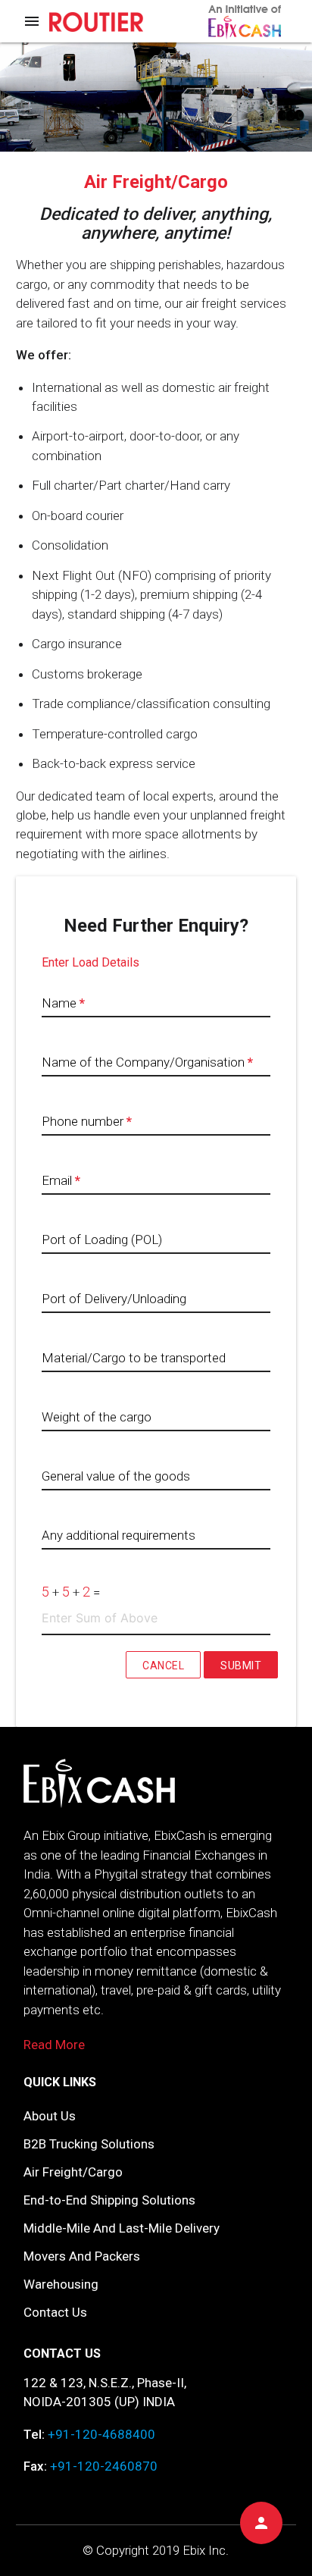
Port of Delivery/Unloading (114, 1299)
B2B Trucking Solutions (89, 2144)
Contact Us (55, 2312)
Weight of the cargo (97, 1417)
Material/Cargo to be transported (134, 1358)
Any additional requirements (119, 1535)
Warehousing (61, 2284)
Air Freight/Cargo (73, 2172)
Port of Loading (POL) (102, 1239)
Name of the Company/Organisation (147, 1062)
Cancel (163, 1666)
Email (61, 1180)
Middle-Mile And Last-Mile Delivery (122, 2228)
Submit (241, 1666)
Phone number (87, 1121)
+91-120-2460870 (104, 2466)
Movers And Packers (82, 2256)
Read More (54, 2045)
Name (63, 1003)
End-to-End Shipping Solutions (109, 2200)
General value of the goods (116, 1476)
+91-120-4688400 (101, 2434)
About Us (50, 2116)
